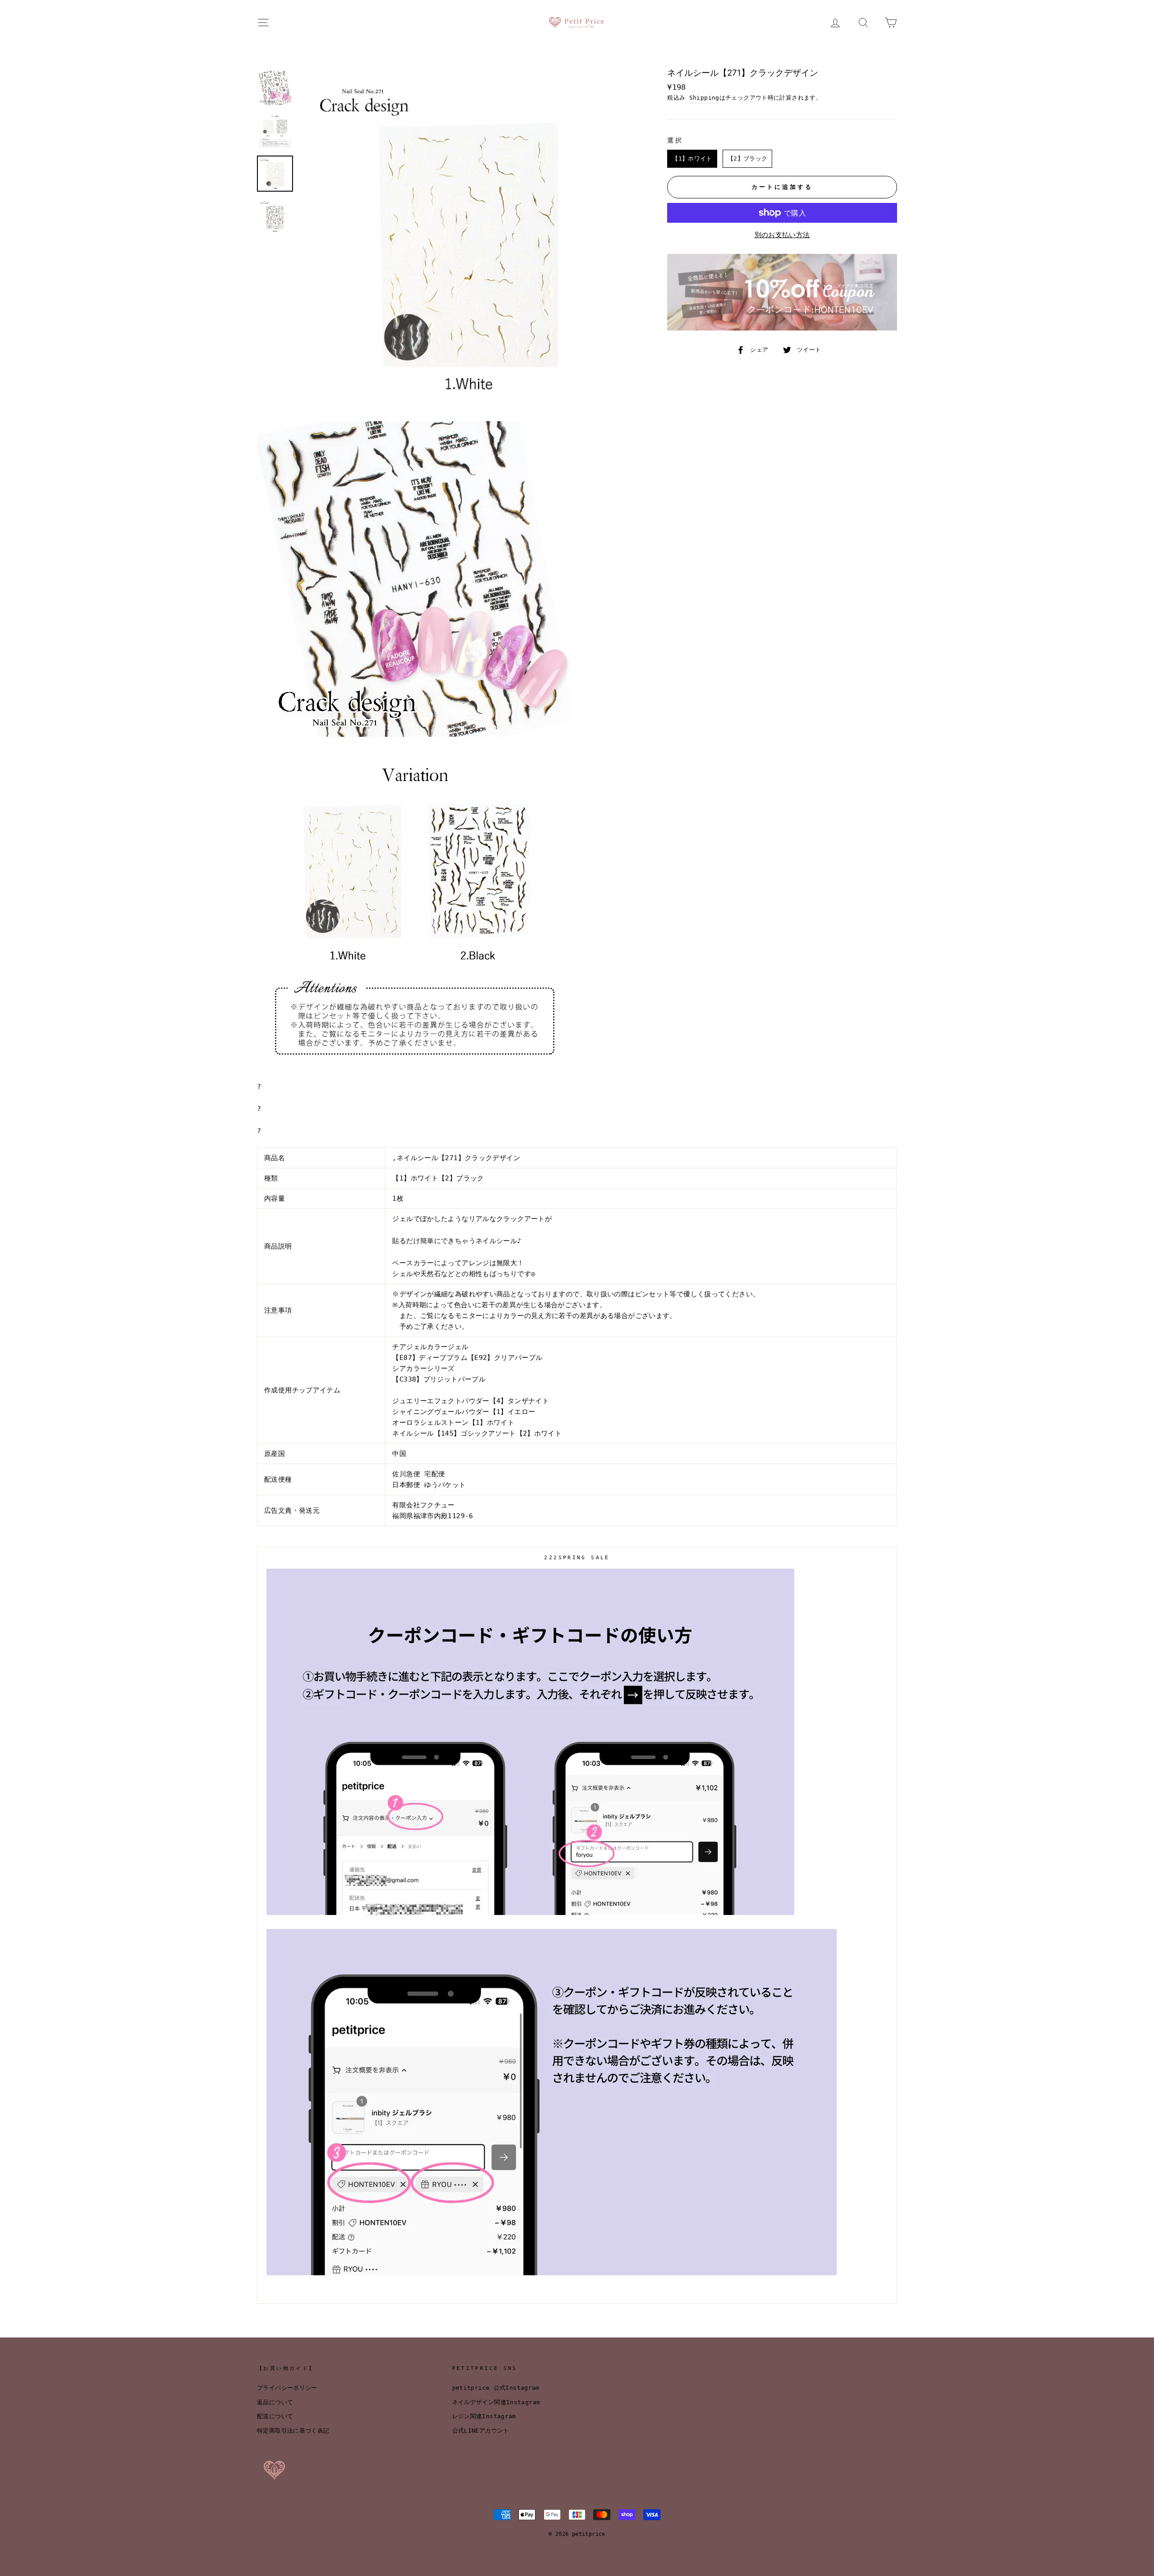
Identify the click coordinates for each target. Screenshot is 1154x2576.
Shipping (704, 98)
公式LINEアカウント (481, 2431)
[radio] (692, 159)
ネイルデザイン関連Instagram (496, 2402)
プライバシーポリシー (287, 2388)
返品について (275, 2402)
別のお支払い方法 (782, 235)
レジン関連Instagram (484, 2416)
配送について (275, 2416)
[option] (469, 239)
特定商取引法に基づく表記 (293, 2431)
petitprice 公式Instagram (496, 2388)
